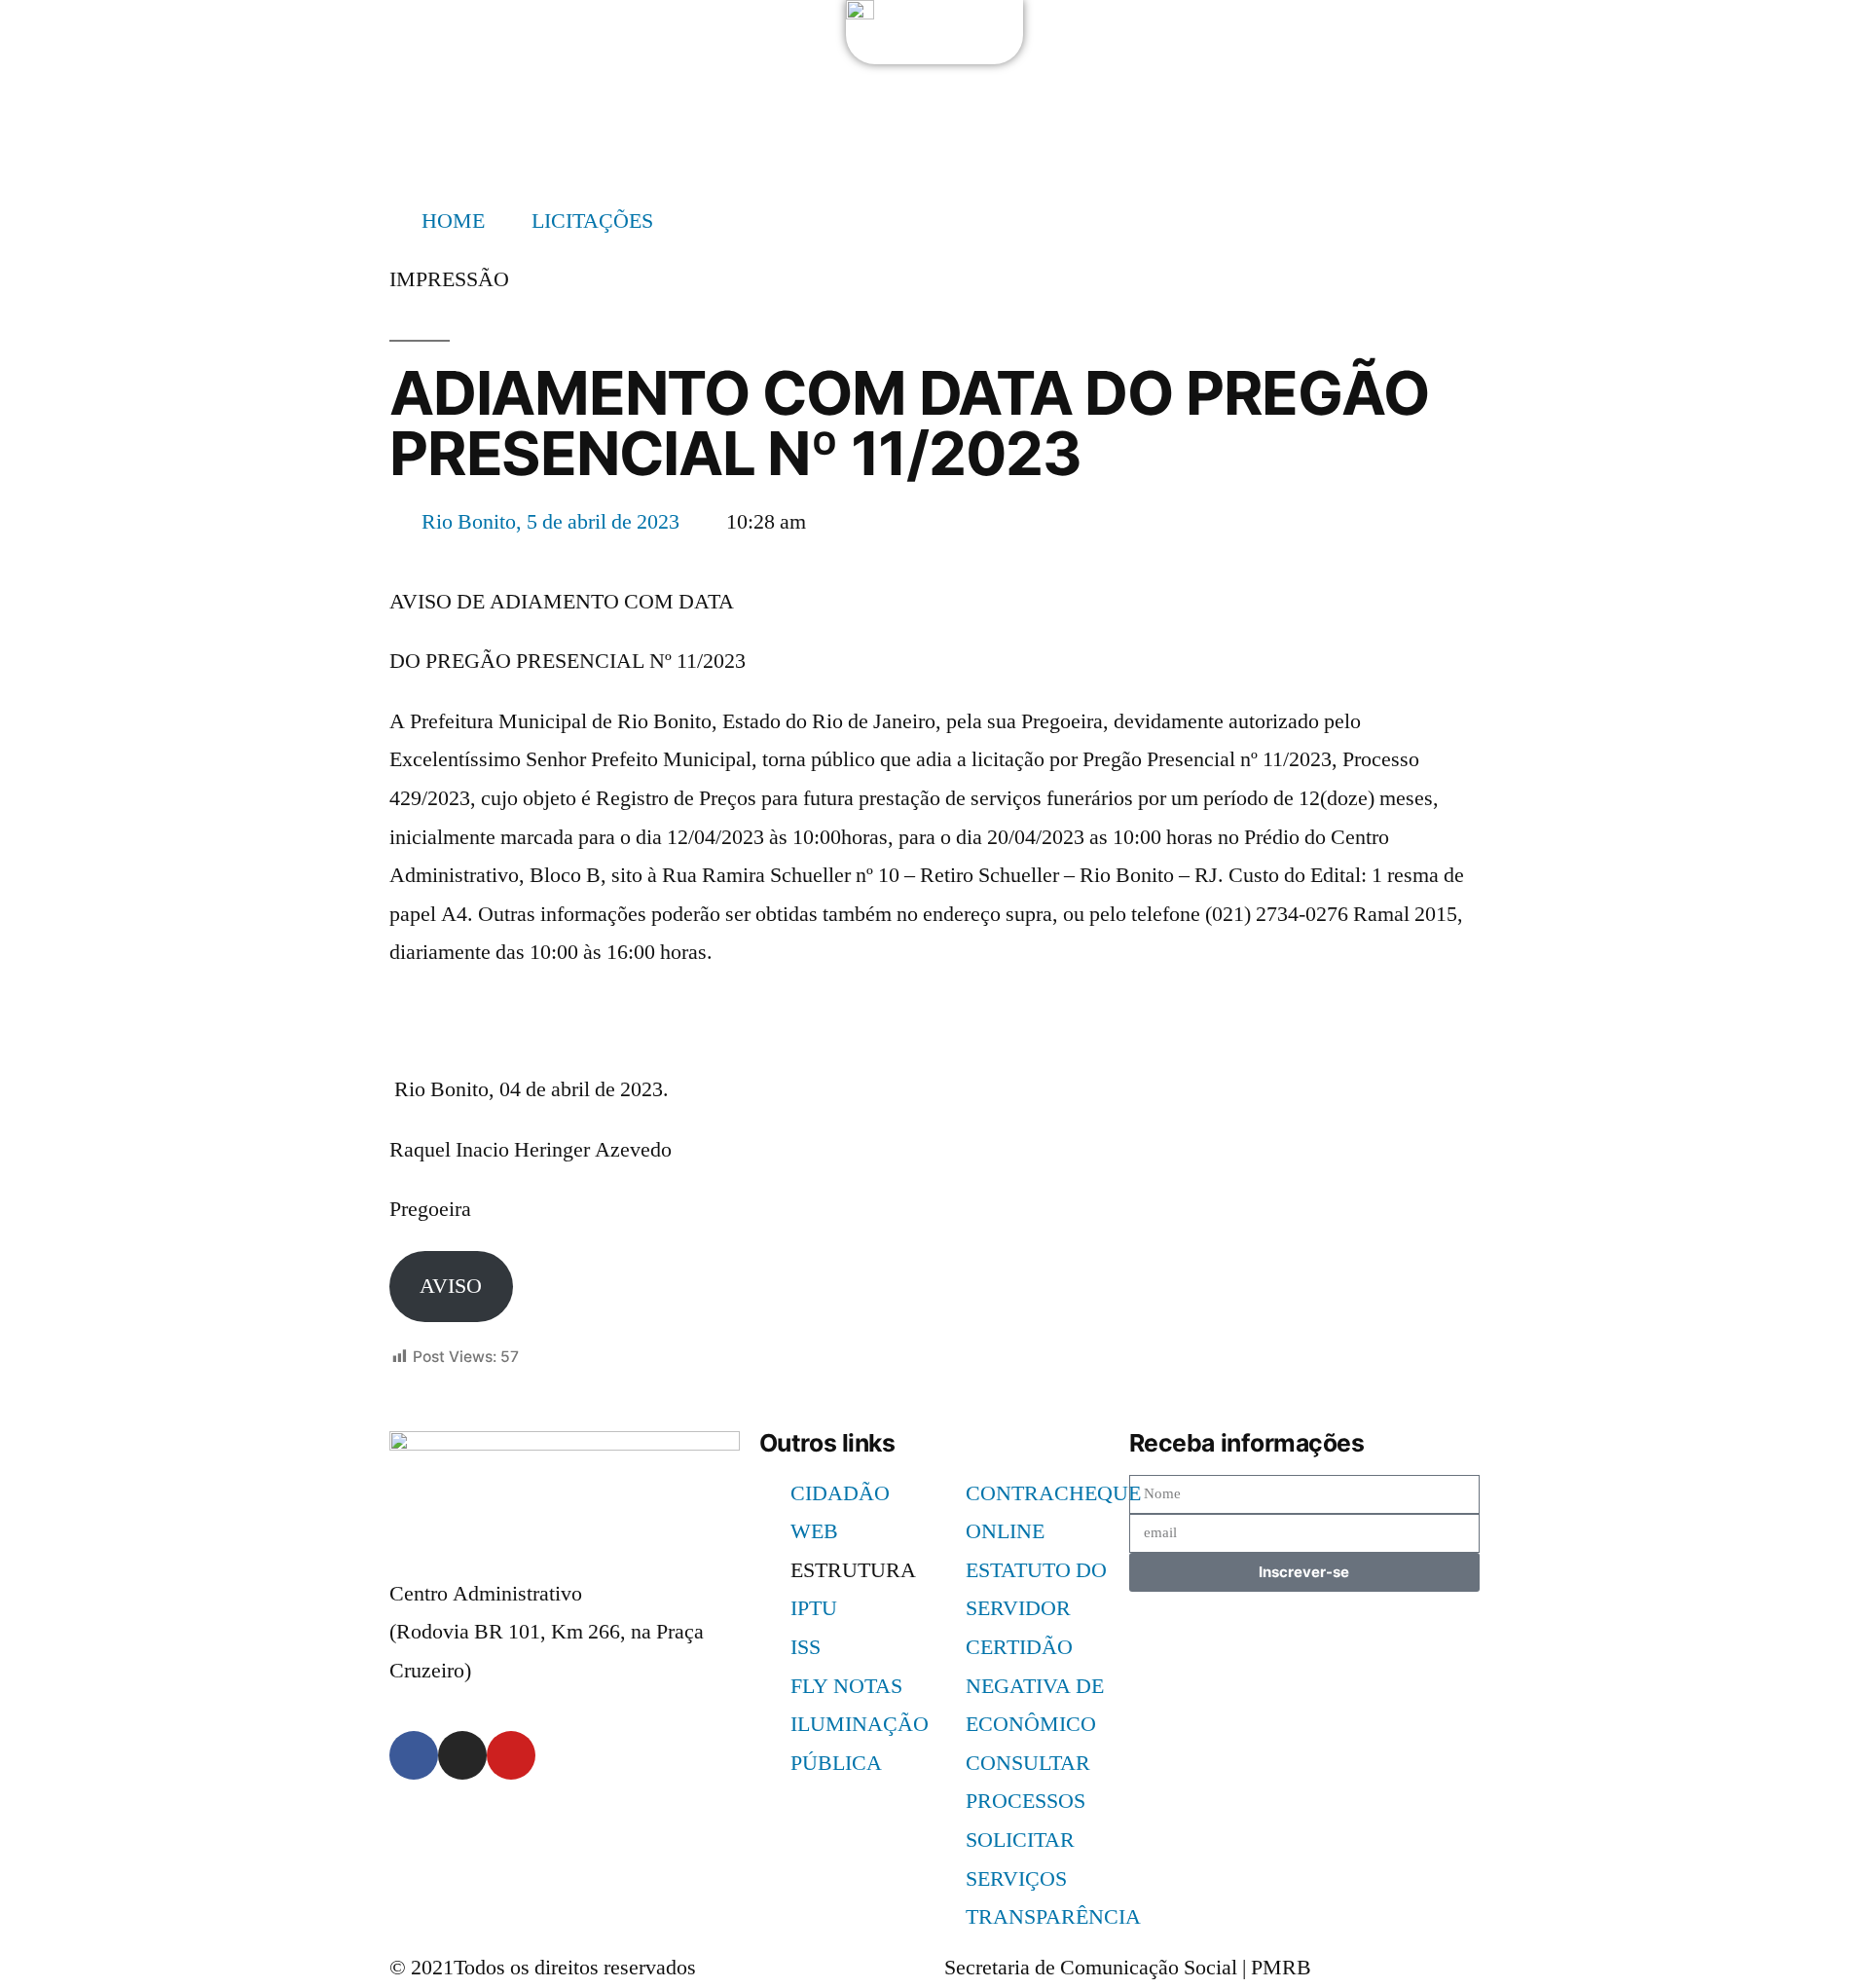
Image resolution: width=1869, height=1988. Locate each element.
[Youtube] (511, 1755)
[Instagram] (462, 1755)
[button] (449, 280)
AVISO (451, 1286)
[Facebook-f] (414, 1755)
